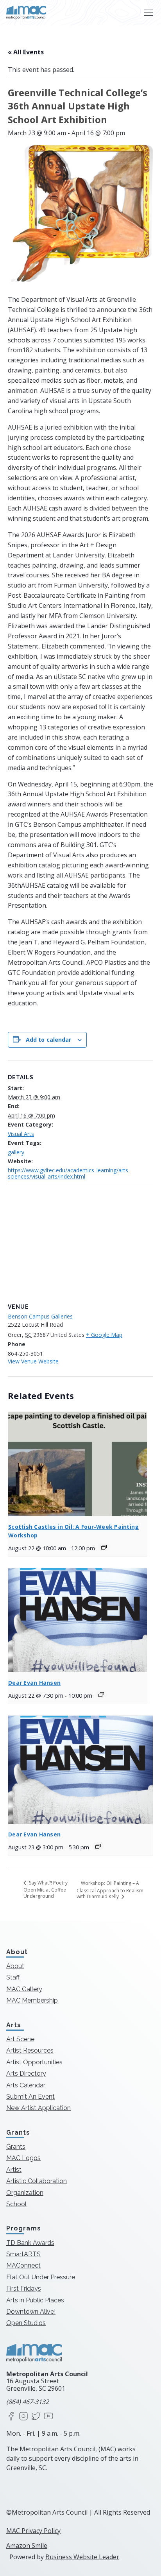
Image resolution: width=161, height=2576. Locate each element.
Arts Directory (26, 2074)
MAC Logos (23, 2158)
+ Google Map (104, 1335)
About (15, 1966)
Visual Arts (21, 1134)
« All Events (26, 52)
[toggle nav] (148, 13)
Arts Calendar (26, 2085)
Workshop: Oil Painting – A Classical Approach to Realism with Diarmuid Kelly (110, 1890)
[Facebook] (11, 2417)
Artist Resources (30, 2050)
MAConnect (23, 2265)
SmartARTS (23, 2254)
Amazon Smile (27, 2546)
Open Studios (26, 2323)
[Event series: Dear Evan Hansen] (101, 1695)
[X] (36, 2417)
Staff (13, 1977)
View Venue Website (33, 1361)
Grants (16, 2147)
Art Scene (20, 2039)
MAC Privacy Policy (33, 2531)
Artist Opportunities (34, 2062)
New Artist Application (38, 2108)
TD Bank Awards (30, 2243)
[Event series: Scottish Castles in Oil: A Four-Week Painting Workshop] (104, 1547)
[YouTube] (48, 2417)
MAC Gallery (24, 1989)
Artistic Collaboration (37, 2181)
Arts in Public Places (35, 2300)
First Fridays (24, 2288)
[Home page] (26, 13)
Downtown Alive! (31, 2312)
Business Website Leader (82, 2557)
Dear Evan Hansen (34, 1683)
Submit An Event (30, 2097)
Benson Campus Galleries (40, 1316)
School (16, 2204)
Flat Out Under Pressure (41, 2277)
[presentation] (78, 1464)
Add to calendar (49, 1040)
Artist (14, 2170)
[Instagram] (23, 2417)
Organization (25, 2193)
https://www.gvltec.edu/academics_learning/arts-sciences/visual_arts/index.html (69, 1173)
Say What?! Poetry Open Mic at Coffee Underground (46, 1889)
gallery (16, 1152)
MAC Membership (32, 2000)
